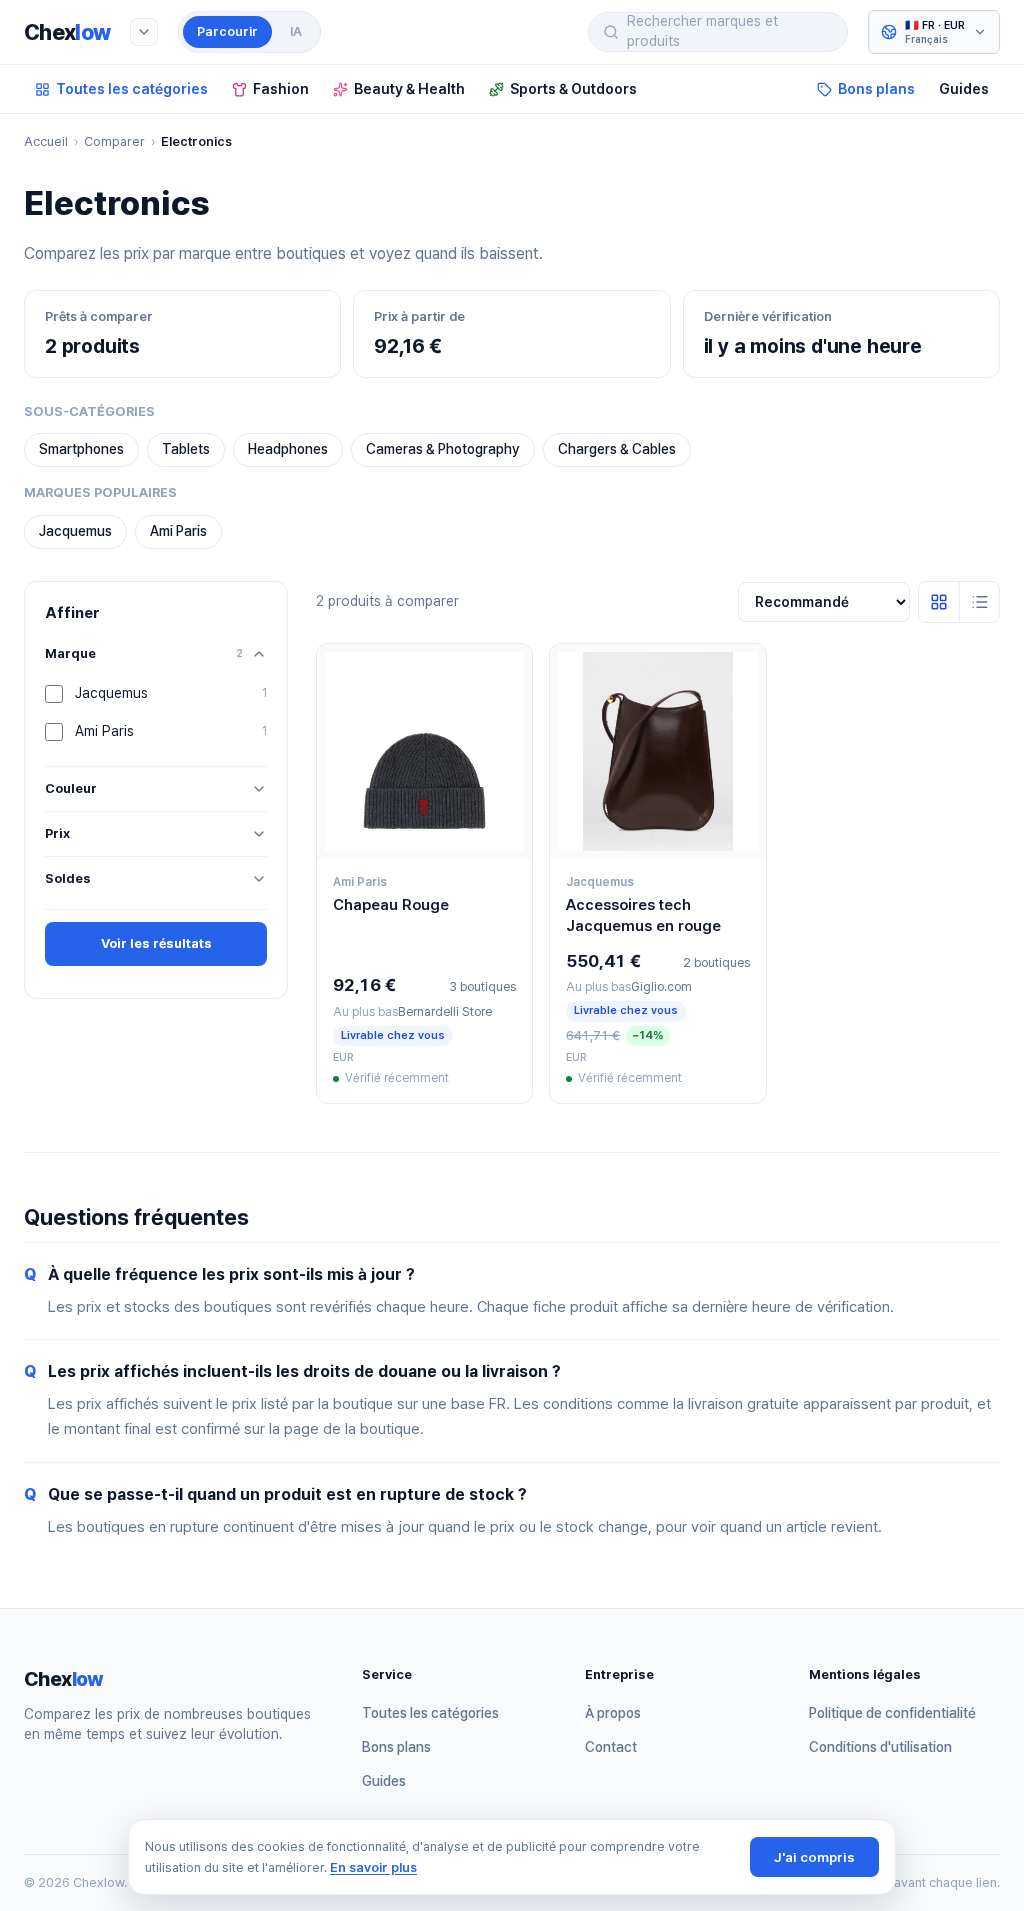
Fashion (281, 88)
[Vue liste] (979, 602)
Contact (611, 1747)
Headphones (288, 449)
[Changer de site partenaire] (144, 32)
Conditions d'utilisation (880, 1747)
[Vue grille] (939, 602)
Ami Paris (178, 531)
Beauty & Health (409, 88)
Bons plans (876, 88)
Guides (964, 88)
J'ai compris (814, 1857)
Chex (67, 32)
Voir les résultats (156, 943)
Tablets (186, 449)
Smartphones (81, 449)
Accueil (46, 141)
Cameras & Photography (443, 449)
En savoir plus (373, 1867)
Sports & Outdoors (573, 88)
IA (296, 31)
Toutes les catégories (132, 88)
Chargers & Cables (617, 449)
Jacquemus (75, 531)
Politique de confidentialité (892, 1713)
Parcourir (227, 31)
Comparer (114, 141)
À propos (613, 1713)
